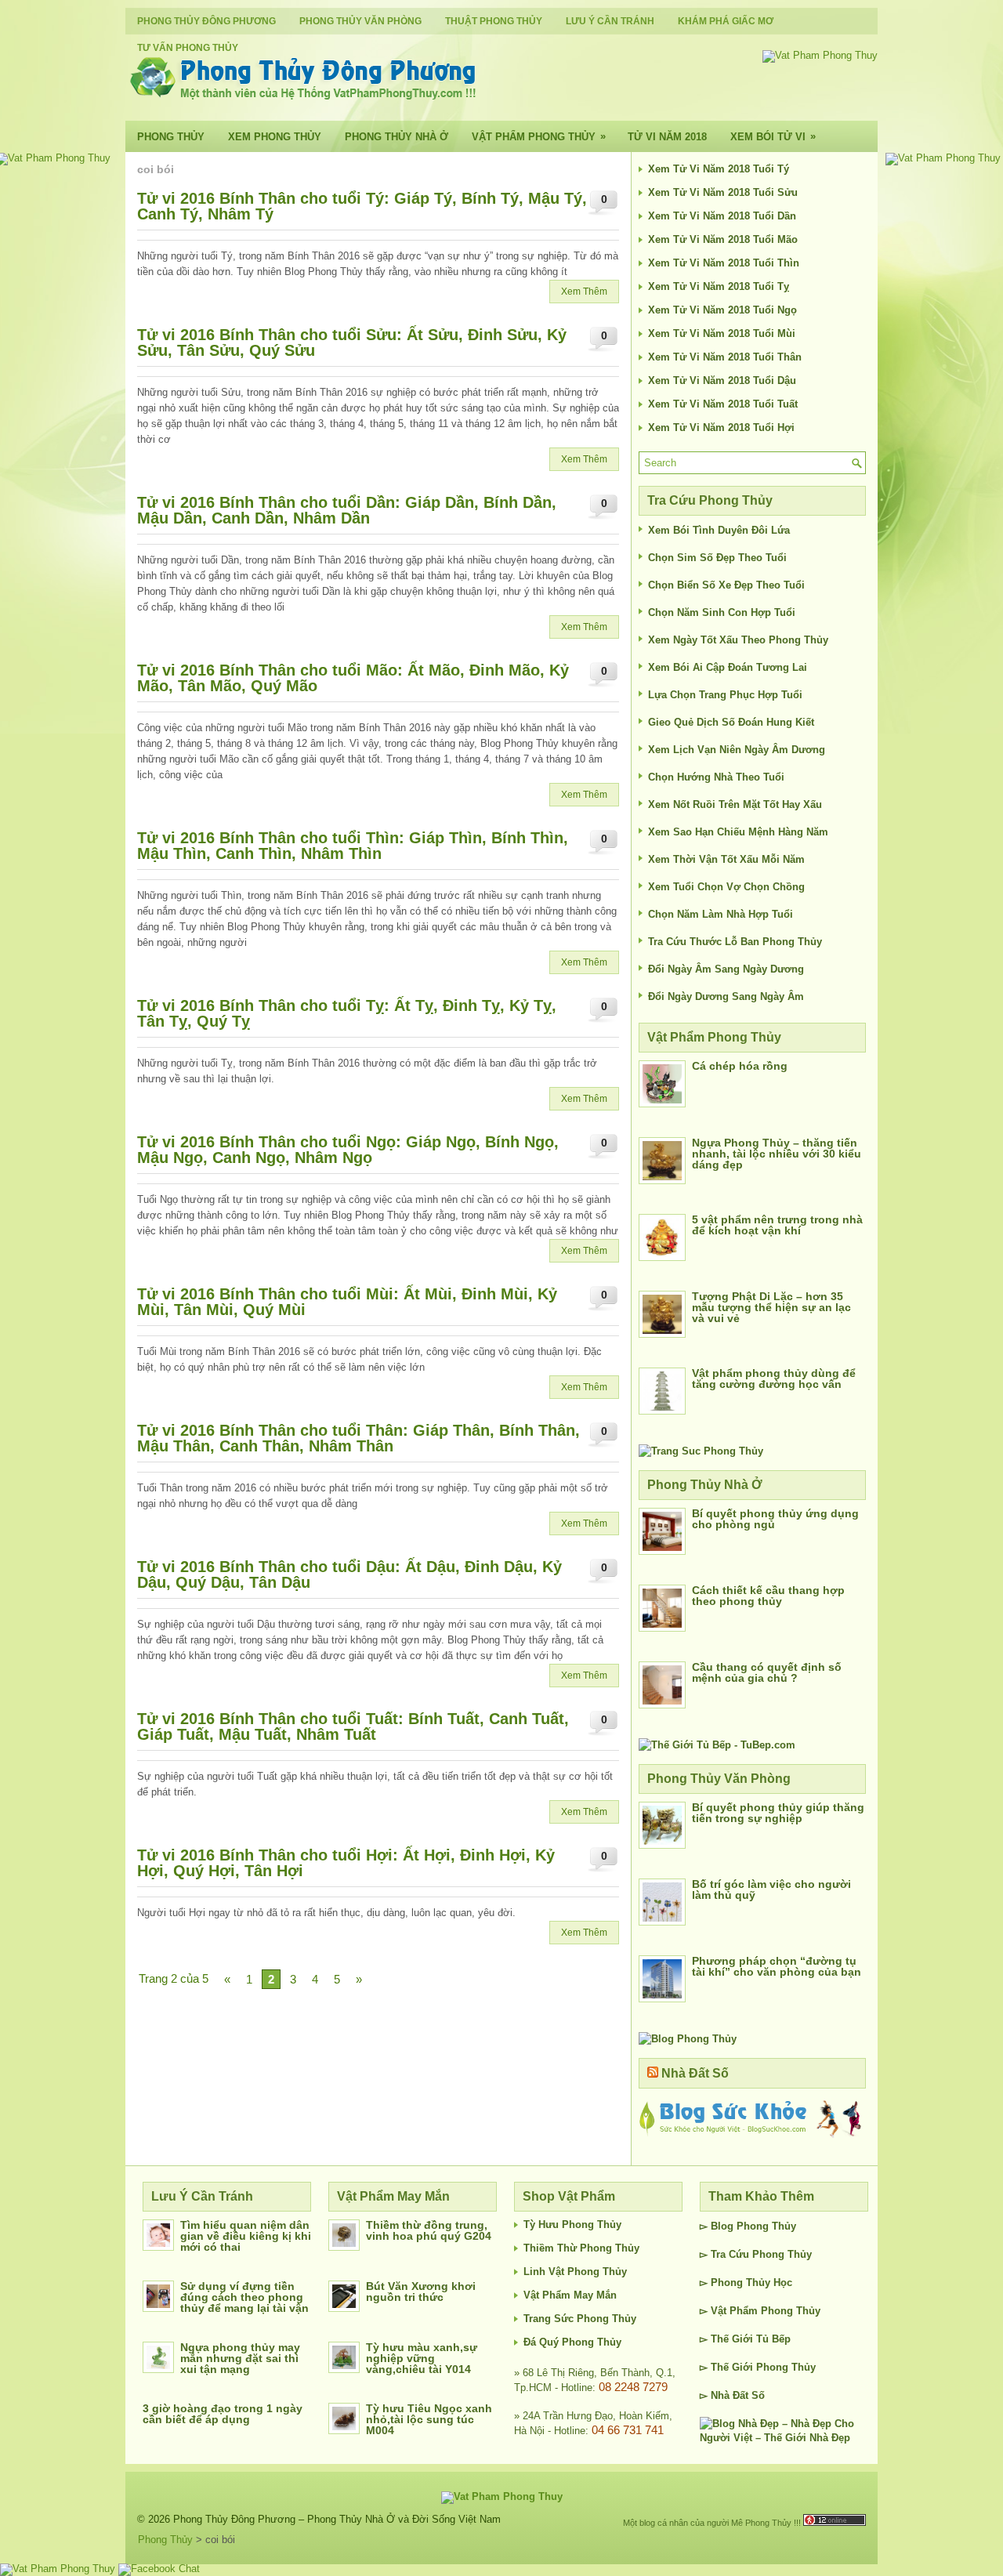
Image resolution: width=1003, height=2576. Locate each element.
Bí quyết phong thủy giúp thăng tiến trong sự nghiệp (778, 1813)
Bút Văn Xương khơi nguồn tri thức (421, 2292)
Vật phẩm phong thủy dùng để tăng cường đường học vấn (774, 1379)
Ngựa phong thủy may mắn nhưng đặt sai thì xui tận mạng (240, 2358)
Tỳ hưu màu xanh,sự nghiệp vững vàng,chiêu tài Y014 (422, 2358)
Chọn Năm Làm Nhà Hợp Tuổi (721, 914)
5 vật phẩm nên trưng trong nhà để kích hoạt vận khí (777, 1225)
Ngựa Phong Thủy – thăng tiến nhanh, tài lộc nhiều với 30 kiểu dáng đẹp (777, 1154)
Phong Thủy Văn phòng (360, 21)
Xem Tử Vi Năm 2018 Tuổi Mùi (722, 333)
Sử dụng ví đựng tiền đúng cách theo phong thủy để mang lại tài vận (244, 2297)
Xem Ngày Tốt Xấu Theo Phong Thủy (738, 640)
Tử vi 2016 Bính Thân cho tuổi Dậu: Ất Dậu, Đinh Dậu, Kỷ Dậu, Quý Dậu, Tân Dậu (349, 1574)
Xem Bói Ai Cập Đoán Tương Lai (728, 667)
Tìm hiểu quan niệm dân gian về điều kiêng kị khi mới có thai (246, 2236)
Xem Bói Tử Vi (773, 136)
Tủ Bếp (773, 2339)
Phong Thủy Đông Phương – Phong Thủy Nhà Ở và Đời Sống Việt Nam (337, 2519)
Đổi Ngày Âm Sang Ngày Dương (726, 969)
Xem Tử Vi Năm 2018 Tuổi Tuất (723, 404)
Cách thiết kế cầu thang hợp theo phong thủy (768, 1596)
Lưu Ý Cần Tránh (610, 21)
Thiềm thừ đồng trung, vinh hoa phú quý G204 (429, 2230)
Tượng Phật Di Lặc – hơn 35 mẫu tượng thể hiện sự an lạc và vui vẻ (771, 1307)
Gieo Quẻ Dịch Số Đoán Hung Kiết (731, 722)
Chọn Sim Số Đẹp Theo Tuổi (717, 558)
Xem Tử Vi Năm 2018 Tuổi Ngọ (722, 310)
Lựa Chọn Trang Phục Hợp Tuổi (725, 695)
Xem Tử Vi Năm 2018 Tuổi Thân (725, 357)
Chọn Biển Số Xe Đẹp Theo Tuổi (726, 585)
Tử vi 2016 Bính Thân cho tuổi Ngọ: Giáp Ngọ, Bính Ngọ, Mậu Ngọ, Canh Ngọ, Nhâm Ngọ (348, 1150)
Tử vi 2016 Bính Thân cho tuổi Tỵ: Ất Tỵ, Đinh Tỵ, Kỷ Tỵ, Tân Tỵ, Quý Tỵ (347, 1013)
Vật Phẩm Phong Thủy (539, 136)
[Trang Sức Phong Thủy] (701, 1451)
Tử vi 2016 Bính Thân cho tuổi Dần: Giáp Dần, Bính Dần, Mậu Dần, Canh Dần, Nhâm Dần (347, 510)
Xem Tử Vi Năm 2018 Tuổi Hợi (721, 428)
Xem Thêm (584, 292)
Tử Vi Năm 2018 (667, 137)
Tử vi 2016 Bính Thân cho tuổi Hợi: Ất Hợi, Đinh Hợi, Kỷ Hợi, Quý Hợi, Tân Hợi (346, 1863)
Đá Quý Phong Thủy (572, 2342)
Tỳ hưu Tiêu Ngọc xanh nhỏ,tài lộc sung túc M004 (429, 2419)
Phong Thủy (171, 137)
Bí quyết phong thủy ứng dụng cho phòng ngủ (775, 1519)
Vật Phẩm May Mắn (570, 2295)
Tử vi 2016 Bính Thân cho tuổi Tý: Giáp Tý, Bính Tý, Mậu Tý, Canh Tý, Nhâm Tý (362, 206)
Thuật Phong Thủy (494, 21)
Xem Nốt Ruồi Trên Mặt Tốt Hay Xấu (735, 804)
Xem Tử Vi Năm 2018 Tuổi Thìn (724, 263)
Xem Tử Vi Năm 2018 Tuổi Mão (723, 239)
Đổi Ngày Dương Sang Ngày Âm (726, 996)
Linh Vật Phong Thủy (575, 2272)
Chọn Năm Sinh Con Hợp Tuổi (722, 612)
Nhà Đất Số (695, 2073)
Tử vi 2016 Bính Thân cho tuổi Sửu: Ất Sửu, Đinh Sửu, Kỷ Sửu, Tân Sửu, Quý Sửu (352, 342)
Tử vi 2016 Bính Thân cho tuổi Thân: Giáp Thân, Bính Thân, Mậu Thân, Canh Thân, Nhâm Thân (358, 1438)
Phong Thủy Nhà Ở (396, 137)
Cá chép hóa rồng (740, 1066)
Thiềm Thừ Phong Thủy (581, 2248)
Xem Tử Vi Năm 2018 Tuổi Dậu (722, 380)
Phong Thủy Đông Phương (206, 21)
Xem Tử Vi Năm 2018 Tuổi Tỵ (719, 286)
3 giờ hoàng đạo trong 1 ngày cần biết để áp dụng (223, 2414)
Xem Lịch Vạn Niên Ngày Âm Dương (737, 750)
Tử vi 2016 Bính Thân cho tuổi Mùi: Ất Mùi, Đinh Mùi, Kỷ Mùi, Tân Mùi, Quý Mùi (347, 1302)
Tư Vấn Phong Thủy (188, 48)
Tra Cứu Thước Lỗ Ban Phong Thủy (735, 942)
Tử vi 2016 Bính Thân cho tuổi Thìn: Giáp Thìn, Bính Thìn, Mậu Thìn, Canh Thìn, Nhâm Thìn (353, 846)
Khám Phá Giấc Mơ (726, 21)
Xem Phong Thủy (275, 137)
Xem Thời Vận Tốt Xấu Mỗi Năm (726, 859)
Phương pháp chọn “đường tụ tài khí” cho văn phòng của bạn (777, 1966)
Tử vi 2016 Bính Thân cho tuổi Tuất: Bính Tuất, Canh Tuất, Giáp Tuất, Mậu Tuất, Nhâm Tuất (353, 1726)
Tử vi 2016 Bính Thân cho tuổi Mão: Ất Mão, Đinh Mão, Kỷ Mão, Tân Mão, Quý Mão (353, 678)
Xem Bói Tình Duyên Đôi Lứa (719, 530)
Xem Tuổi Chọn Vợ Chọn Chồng (726, 887)
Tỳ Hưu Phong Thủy (572, 2225)
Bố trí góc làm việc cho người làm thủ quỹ (771, 1889)
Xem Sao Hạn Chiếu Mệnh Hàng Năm (738, 832)
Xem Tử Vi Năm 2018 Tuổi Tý (719, 169)
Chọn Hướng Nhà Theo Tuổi (716, 777)
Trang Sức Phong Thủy (580, 2319)
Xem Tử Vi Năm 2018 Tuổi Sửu (723, 192)
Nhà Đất (730, 2395)
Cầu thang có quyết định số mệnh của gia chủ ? (767, 1672)
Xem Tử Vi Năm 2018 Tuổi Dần (722, 216)
